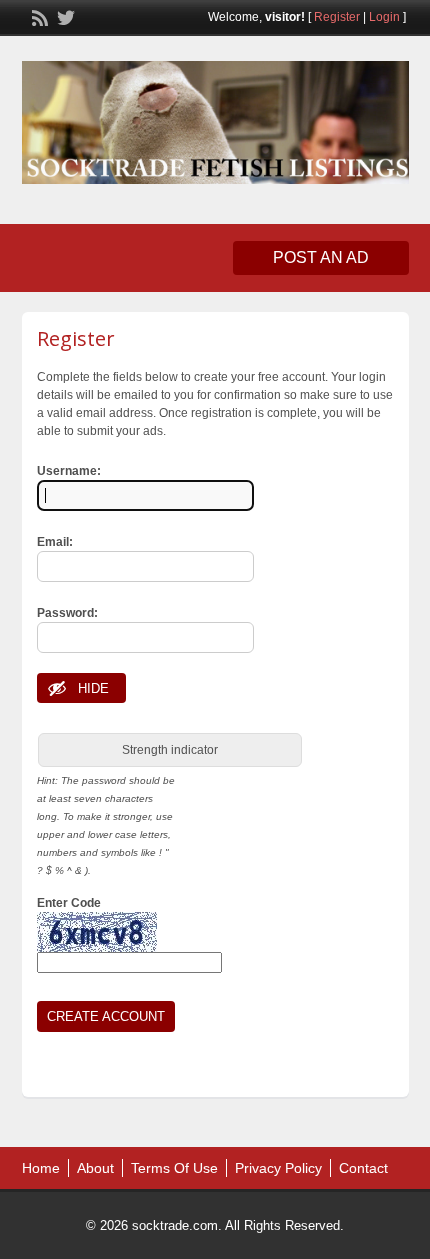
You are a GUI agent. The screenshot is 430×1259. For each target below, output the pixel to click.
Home (41, 1168)
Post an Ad (321, 257)
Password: (67, 613)
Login (384, 17)
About (95, 1168)
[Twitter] (64, 16)
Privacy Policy (278, 1168)
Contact (363, 1168)
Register (337, 17)
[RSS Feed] (38, 16)
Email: (55, 542)
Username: (69, 471)
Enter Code (69, 903)
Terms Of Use (174, 1168)
